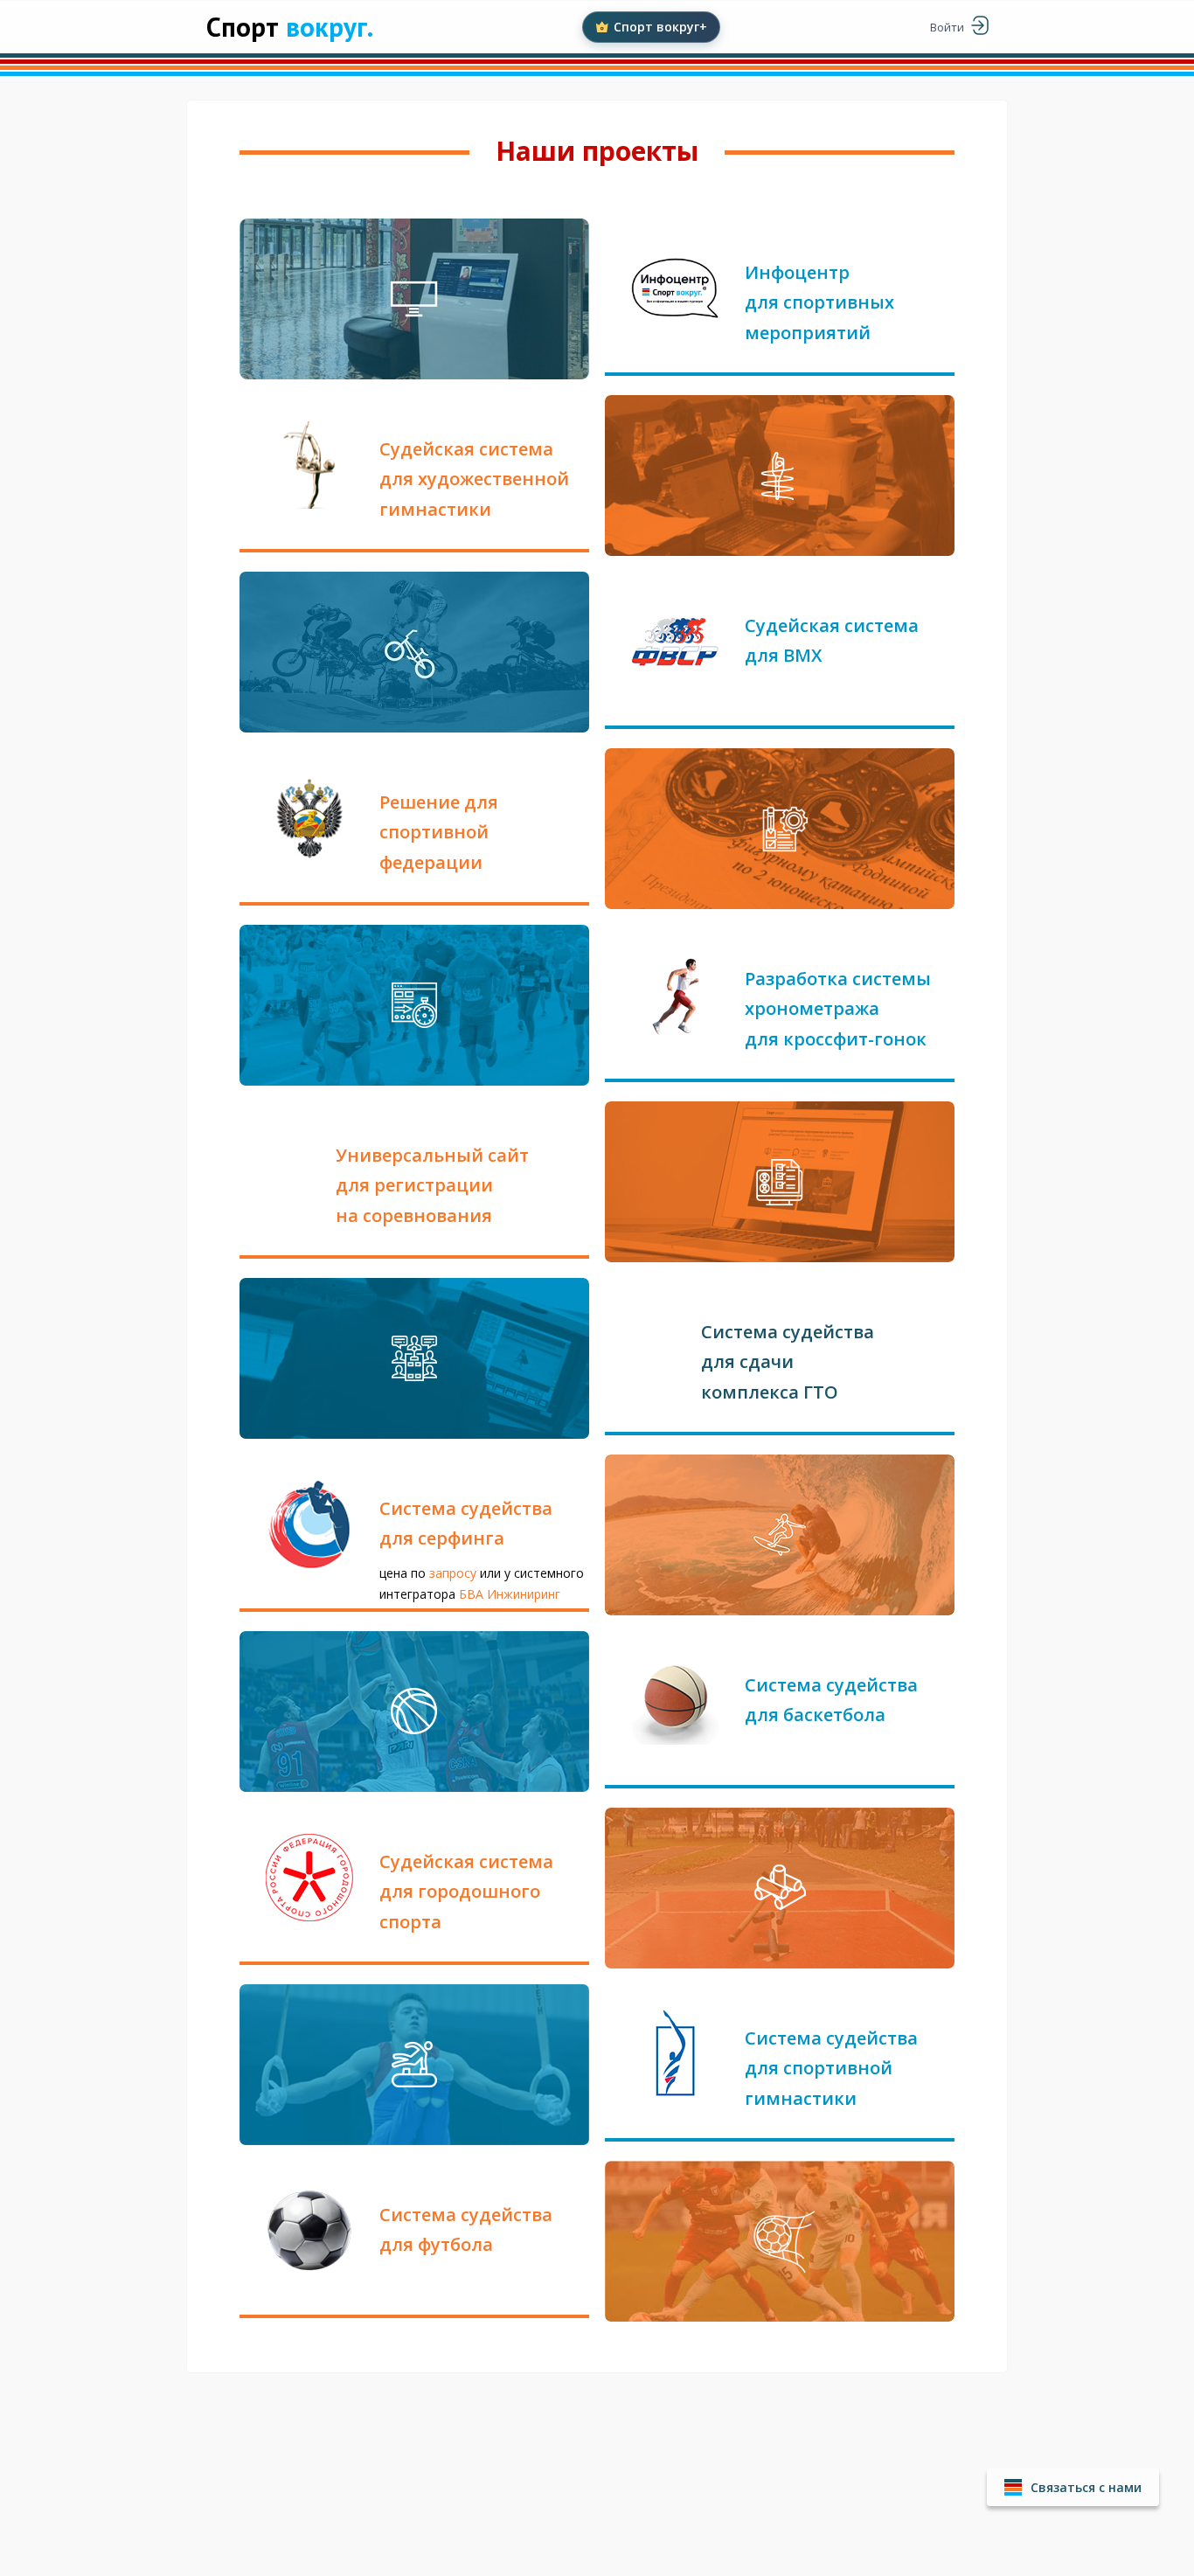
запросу (455, 1573)
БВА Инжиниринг (510, 1594)
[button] (1073, 2487)
